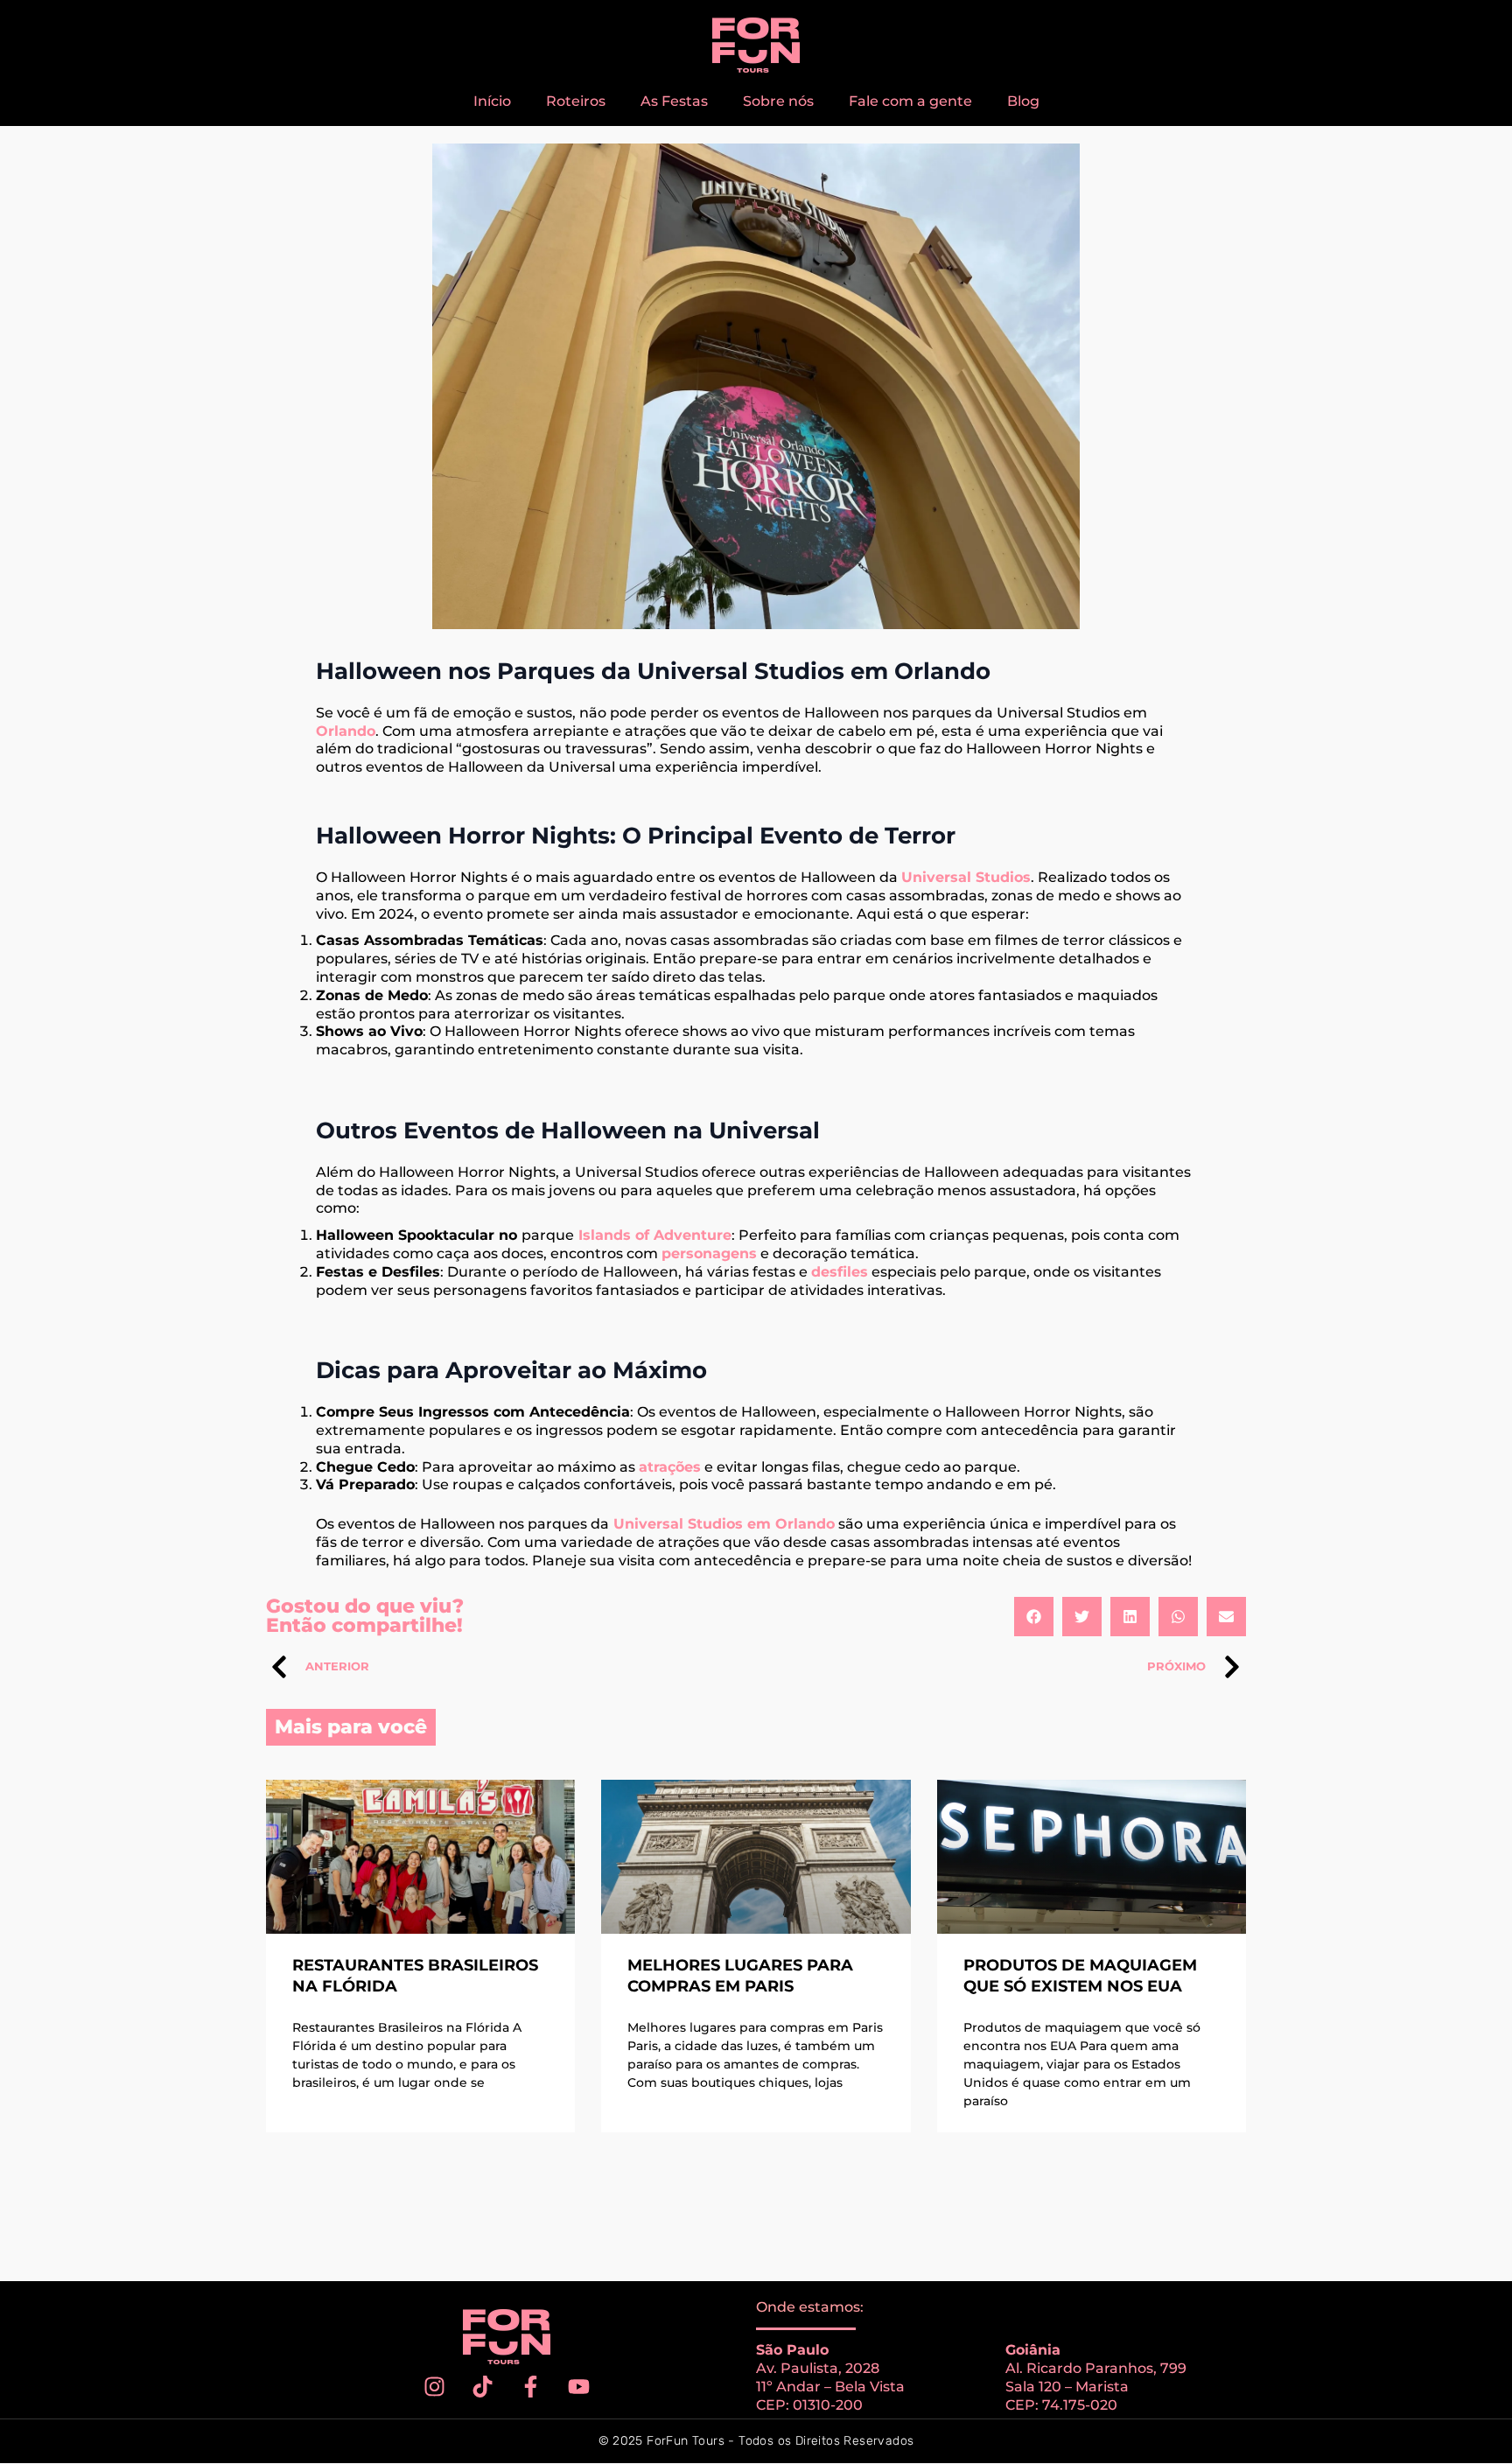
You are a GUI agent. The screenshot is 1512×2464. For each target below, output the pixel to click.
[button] (1034, 1617)
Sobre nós (778, 101)
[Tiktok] (483, 2386)
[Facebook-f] (531, 2386)
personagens (709, 1253)
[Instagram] (435, 2386)
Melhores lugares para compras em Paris (740, 1975)
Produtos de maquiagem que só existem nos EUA (1080, 1975)
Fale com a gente (910, 101)
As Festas (674, 101)
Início (492, 101)
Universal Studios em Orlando (724, 1524)
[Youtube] (579, 2386)
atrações (670, 1467)
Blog (1023, 101)
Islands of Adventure (655, 1235)
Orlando (346, 731)
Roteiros (576, 101)
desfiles (840, 1272)
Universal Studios (966, 877)
